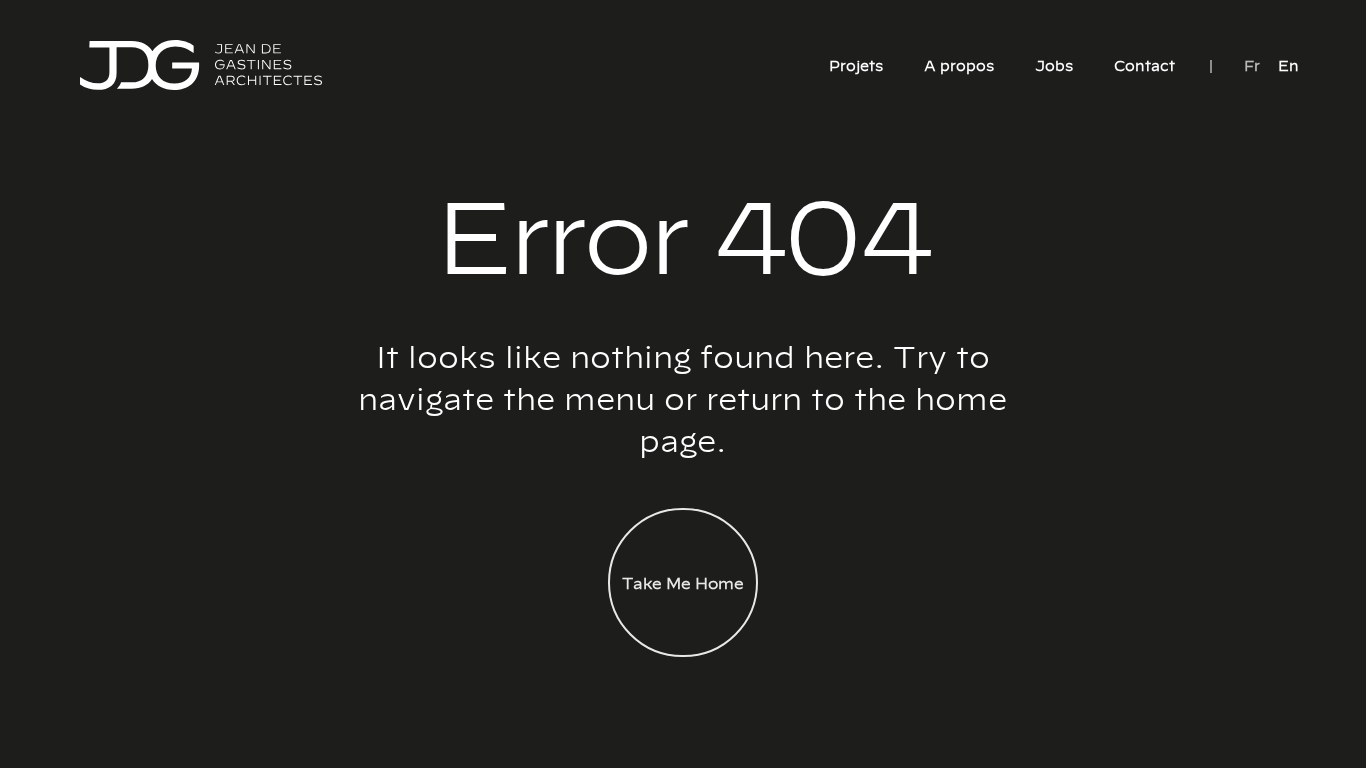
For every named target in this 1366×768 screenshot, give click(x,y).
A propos (959, 64)
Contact (1144, 64)
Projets (856, 64)
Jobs (1054, 64)
